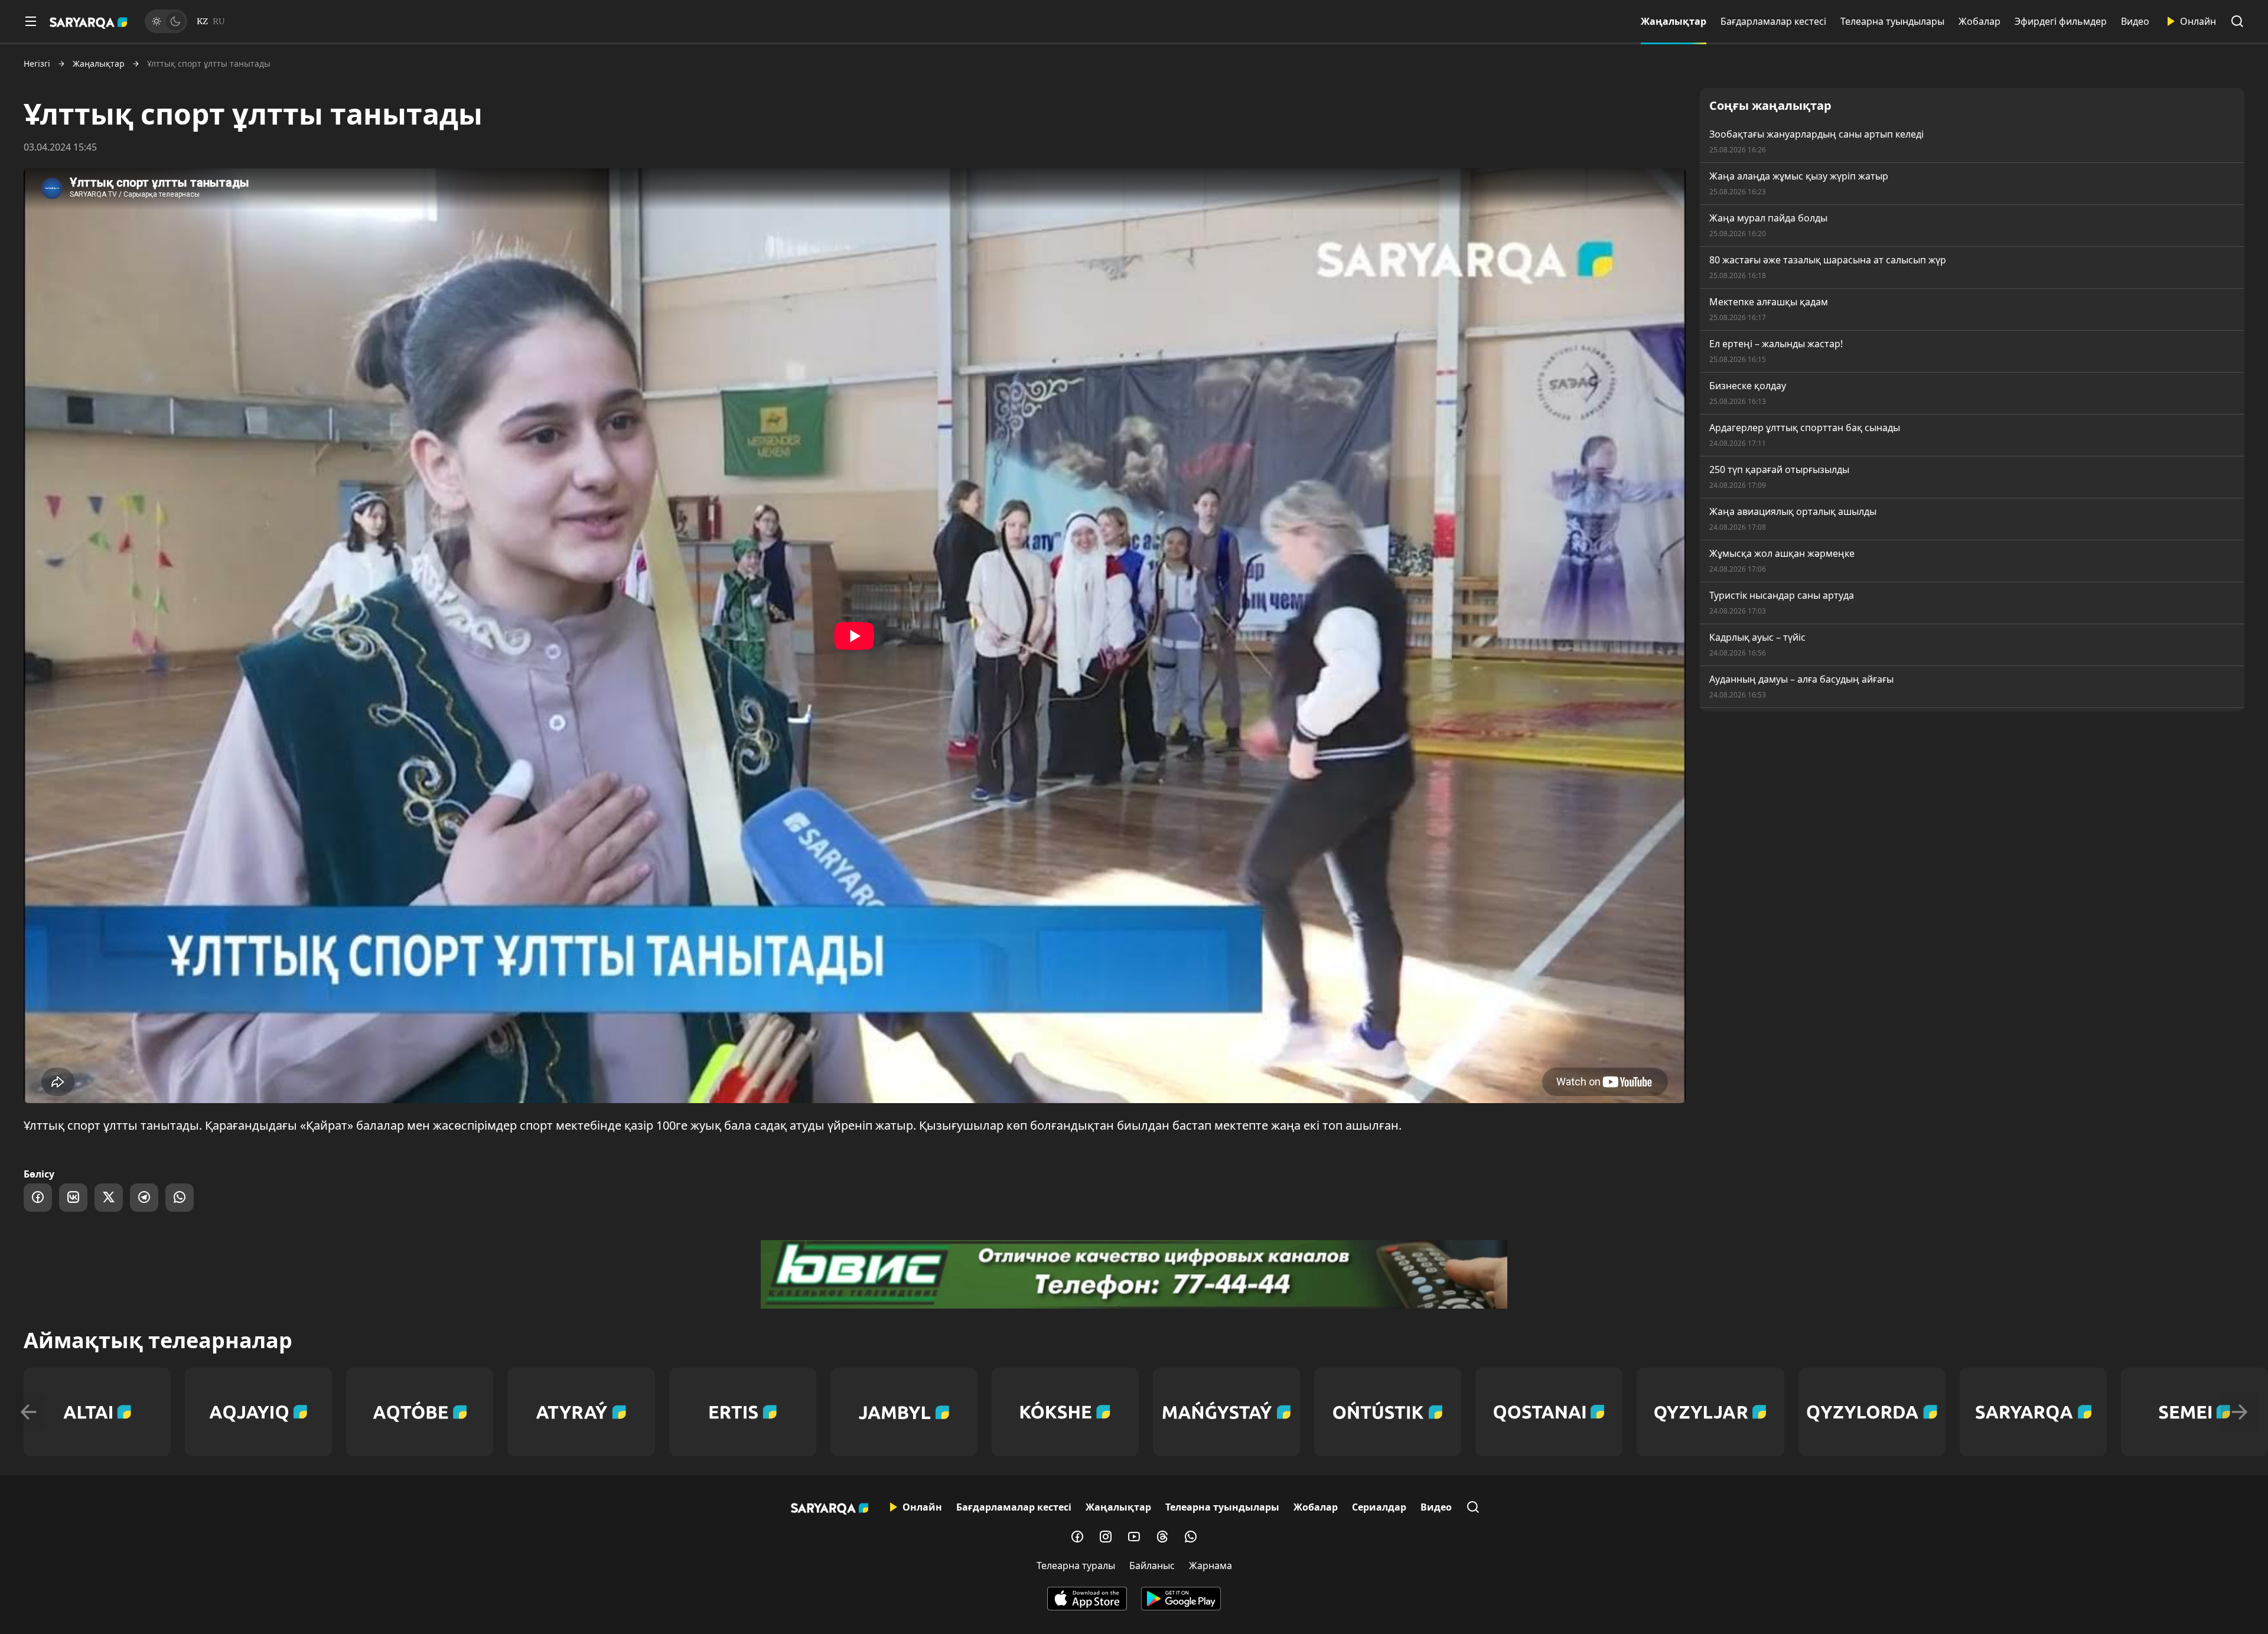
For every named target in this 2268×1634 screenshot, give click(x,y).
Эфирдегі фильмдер (2061, 21)
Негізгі (37, 64)
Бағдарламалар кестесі (1773, 21)
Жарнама (1210, 1565)
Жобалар (1979, 21)
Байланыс (1152, 1565)
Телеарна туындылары (1892, 21)
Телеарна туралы (1076, 1565)
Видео (2135, 21)
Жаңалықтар (1674, 21)
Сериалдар (1379, 1507)
